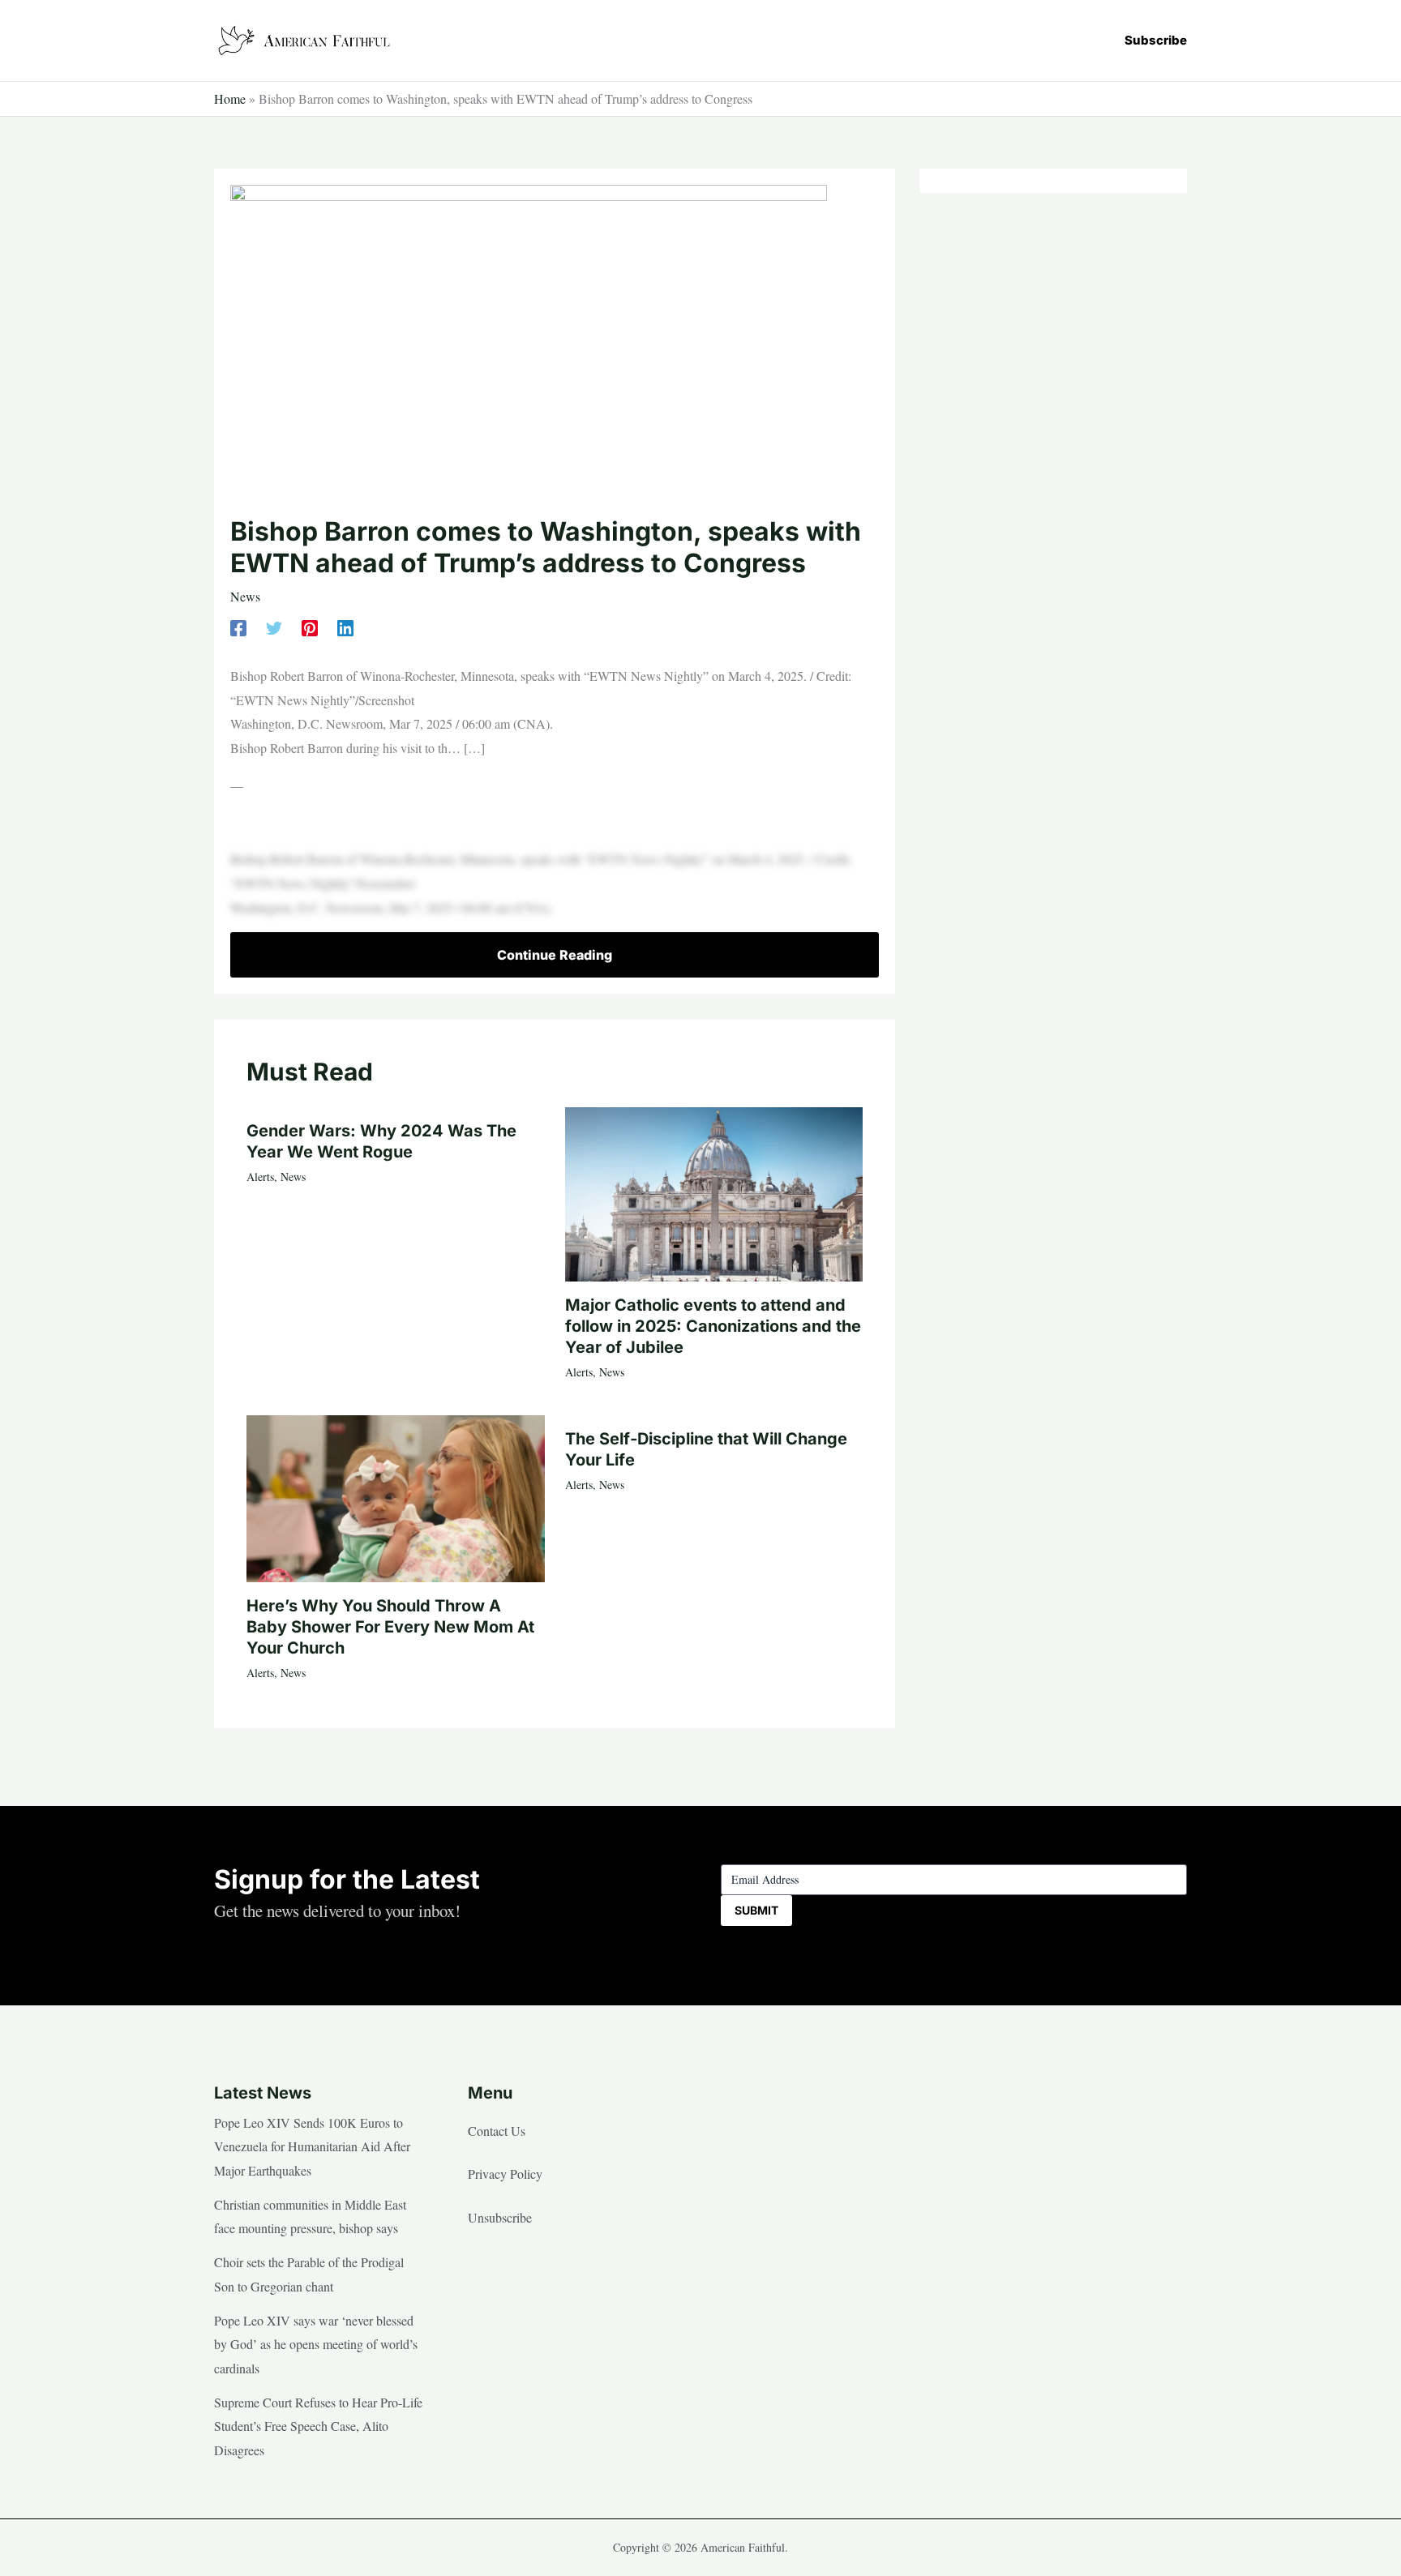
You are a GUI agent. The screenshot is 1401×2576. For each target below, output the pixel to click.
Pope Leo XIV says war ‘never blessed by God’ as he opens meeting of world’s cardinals (316, 2344)
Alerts (260, 1177)
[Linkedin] (345, 626)
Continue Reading (555, 955)
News (245, 596)
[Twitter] (274, 626)
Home (230, 98)
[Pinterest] (310, 626)
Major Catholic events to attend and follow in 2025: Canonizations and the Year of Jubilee (713, 1326)
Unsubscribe (500, 2217)
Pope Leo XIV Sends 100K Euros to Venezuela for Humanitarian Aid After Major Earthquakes (312, 2146)
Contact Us (497, 2131)
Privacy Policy (505, 2174)
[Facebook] (238, 626)
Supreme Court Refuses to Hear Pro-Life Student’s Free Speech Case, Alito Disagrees (318, 2426)
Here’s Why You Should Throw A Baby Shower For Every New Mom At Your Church (390, 1627)
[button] (1156, 40)
